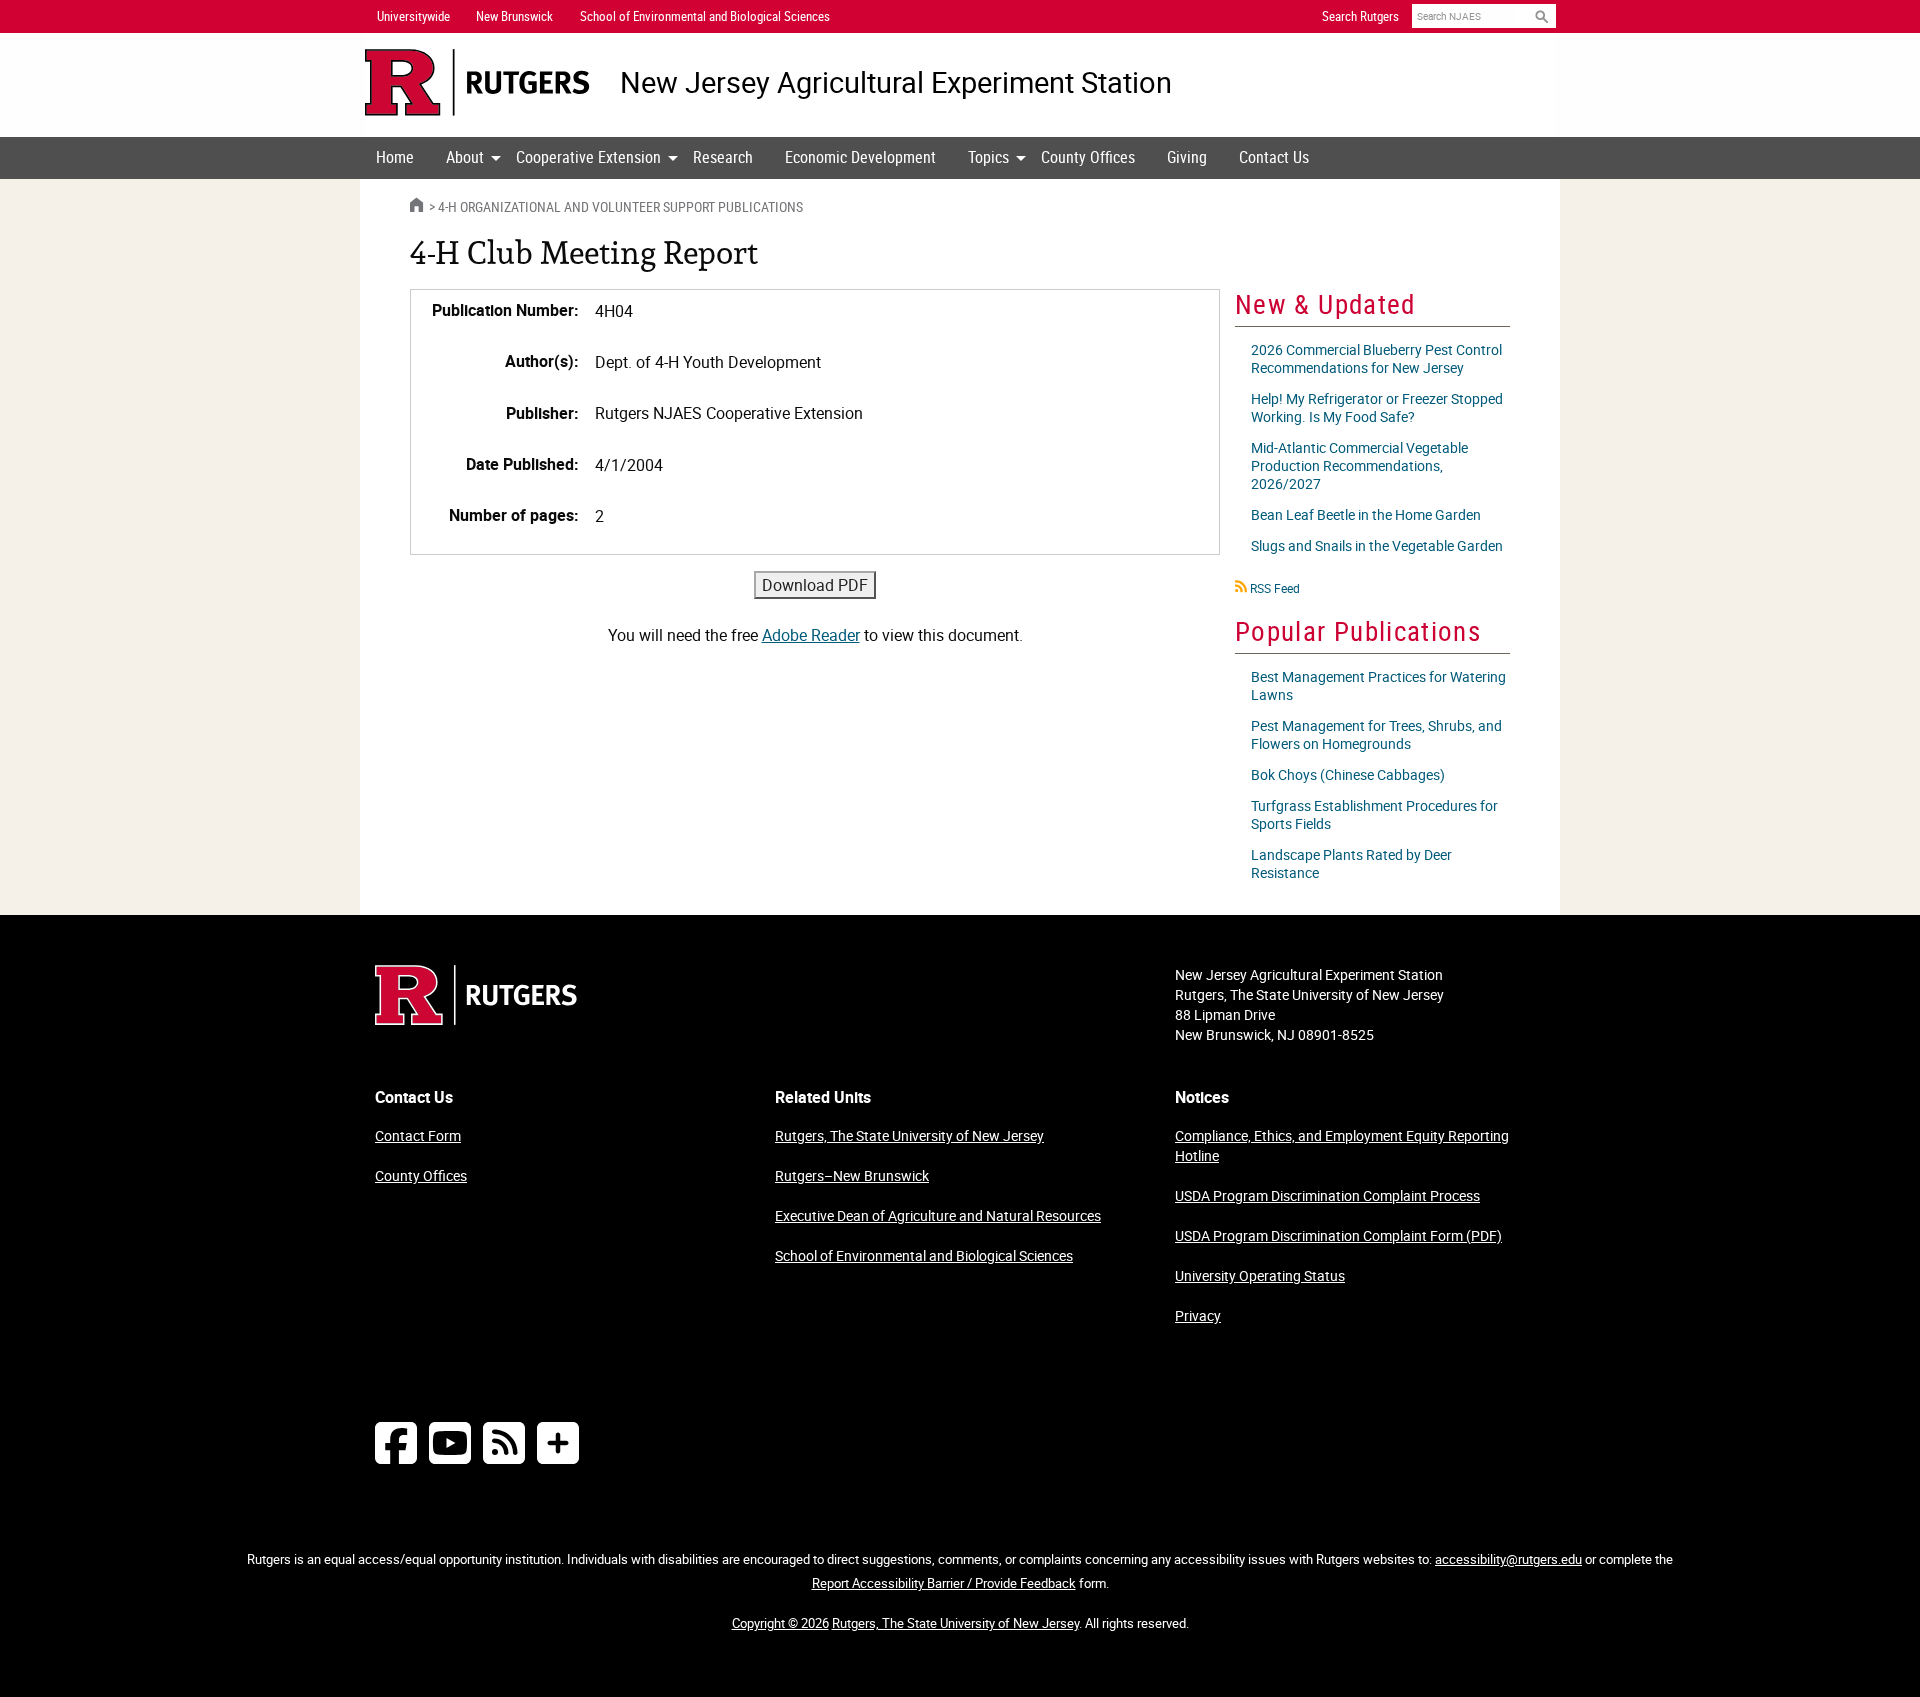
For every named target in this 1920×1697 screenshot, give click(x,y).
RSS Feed (1275, 588)
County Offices (1088, 157)
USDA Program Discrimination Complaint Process (1327, 1195)
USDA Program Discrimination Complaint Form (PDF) (1338, 1235)
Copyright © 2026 (780, 1623)
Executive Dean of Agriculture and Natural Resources (938, 1215)
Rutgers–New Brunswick (852, 1175)
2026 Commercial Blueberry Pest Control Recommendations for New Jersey (1376, 358)
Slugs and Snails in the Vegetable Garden (1377, 545)
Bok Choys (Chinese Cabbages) (1348, 774)
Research (723, 157)
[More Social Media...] (558, 1442)
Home (395, 157)
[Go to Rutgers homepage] (476, 1019)
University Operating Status (1260, 1275)
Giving (1187, 157)
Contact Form (418, 1135)
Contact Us (1274, 157)
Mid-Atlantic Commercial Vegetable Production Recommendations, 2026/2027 (1359, 465)
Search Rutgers (1360, 16)
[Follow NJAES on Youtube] (450, 1442)
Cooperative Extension (588, 157)
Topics (988, 157)
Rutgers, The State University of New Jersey (909, 1135)
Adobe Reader (811, 635)
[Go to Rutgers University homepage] (477, 82)
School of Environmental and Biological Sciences (924, 1255)
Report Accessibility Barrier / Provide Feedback (944, 1583)
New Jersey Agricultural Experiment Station (896, 82)
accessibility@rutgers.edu (1508, 1559)
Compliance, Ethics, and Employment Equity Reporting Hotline (1342, 1145)
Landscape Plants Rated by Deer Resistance (1351, 863)
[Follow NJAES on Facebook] (396, 1442)
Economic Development (860, 157)
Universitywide (413, 16)
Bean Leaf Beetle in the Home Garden (1366, 514)
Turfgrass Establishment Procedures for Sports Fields (1374, 814)
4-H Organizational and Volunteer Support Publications (620, 206)
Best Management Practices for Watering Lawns (1378, 685)
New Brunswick (514, 16)
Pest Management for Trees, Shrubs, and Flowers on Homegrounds (1376, 734)
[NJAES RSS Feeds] (504, 1442)
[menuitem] (395, 158)
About (465, 157)
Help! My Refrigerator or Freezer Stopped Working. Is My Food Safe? (1377, 407)
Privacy (1198, 1315)
